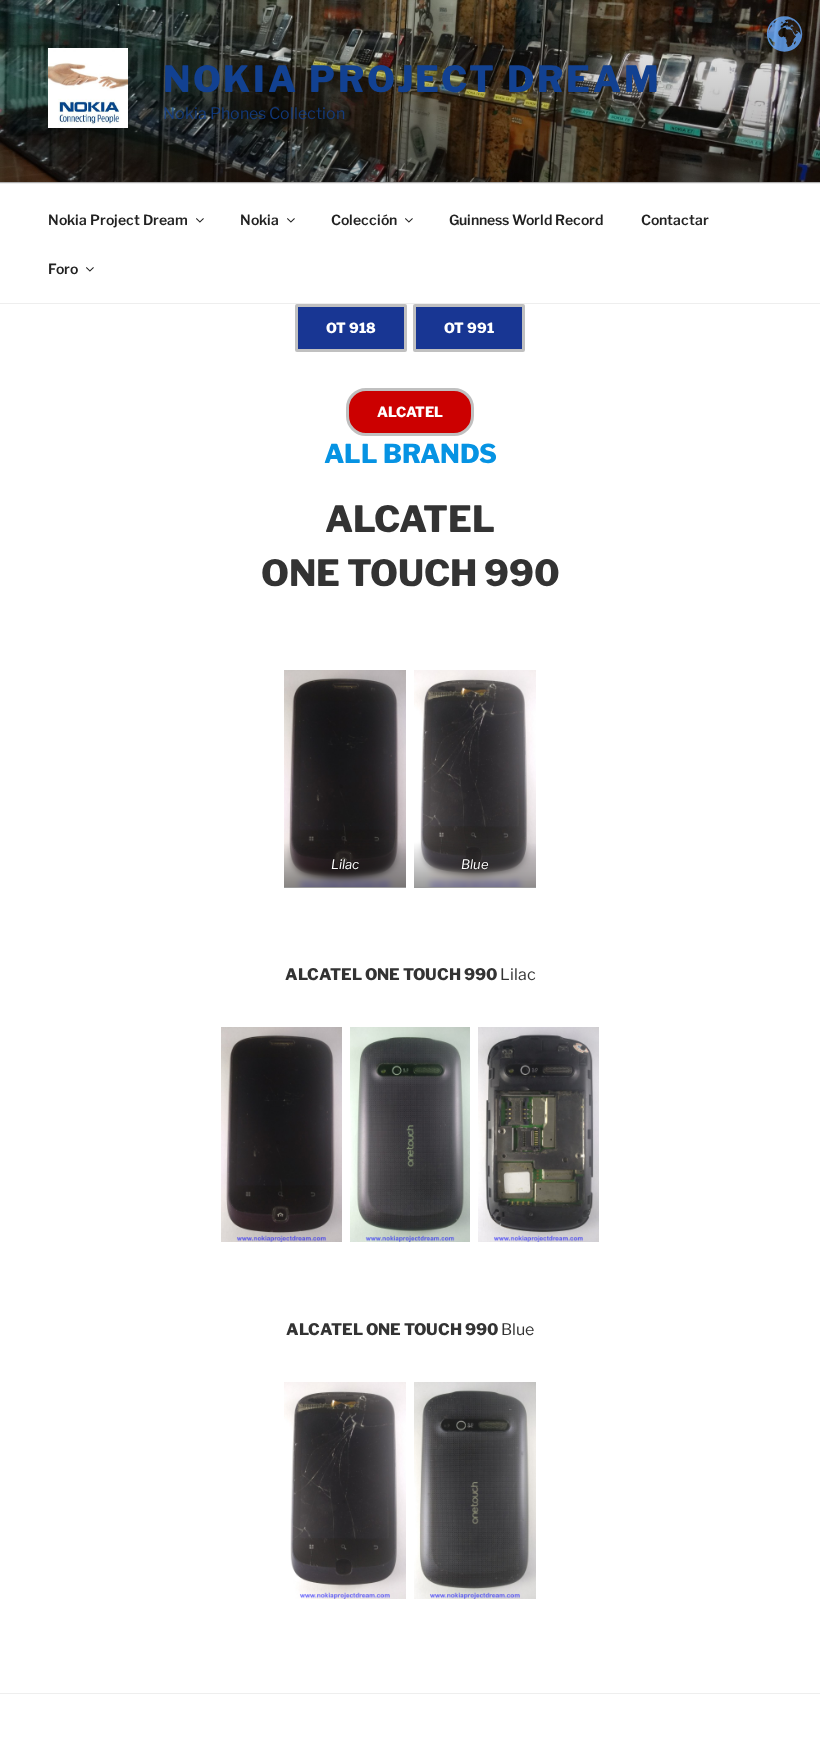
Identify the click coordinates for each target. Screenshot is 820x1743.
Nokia (259, 219)
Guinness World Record (526, 219)
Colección (364, 219)
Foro (63, 268)
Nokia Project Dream (412, 79)
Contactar (675, 219)
